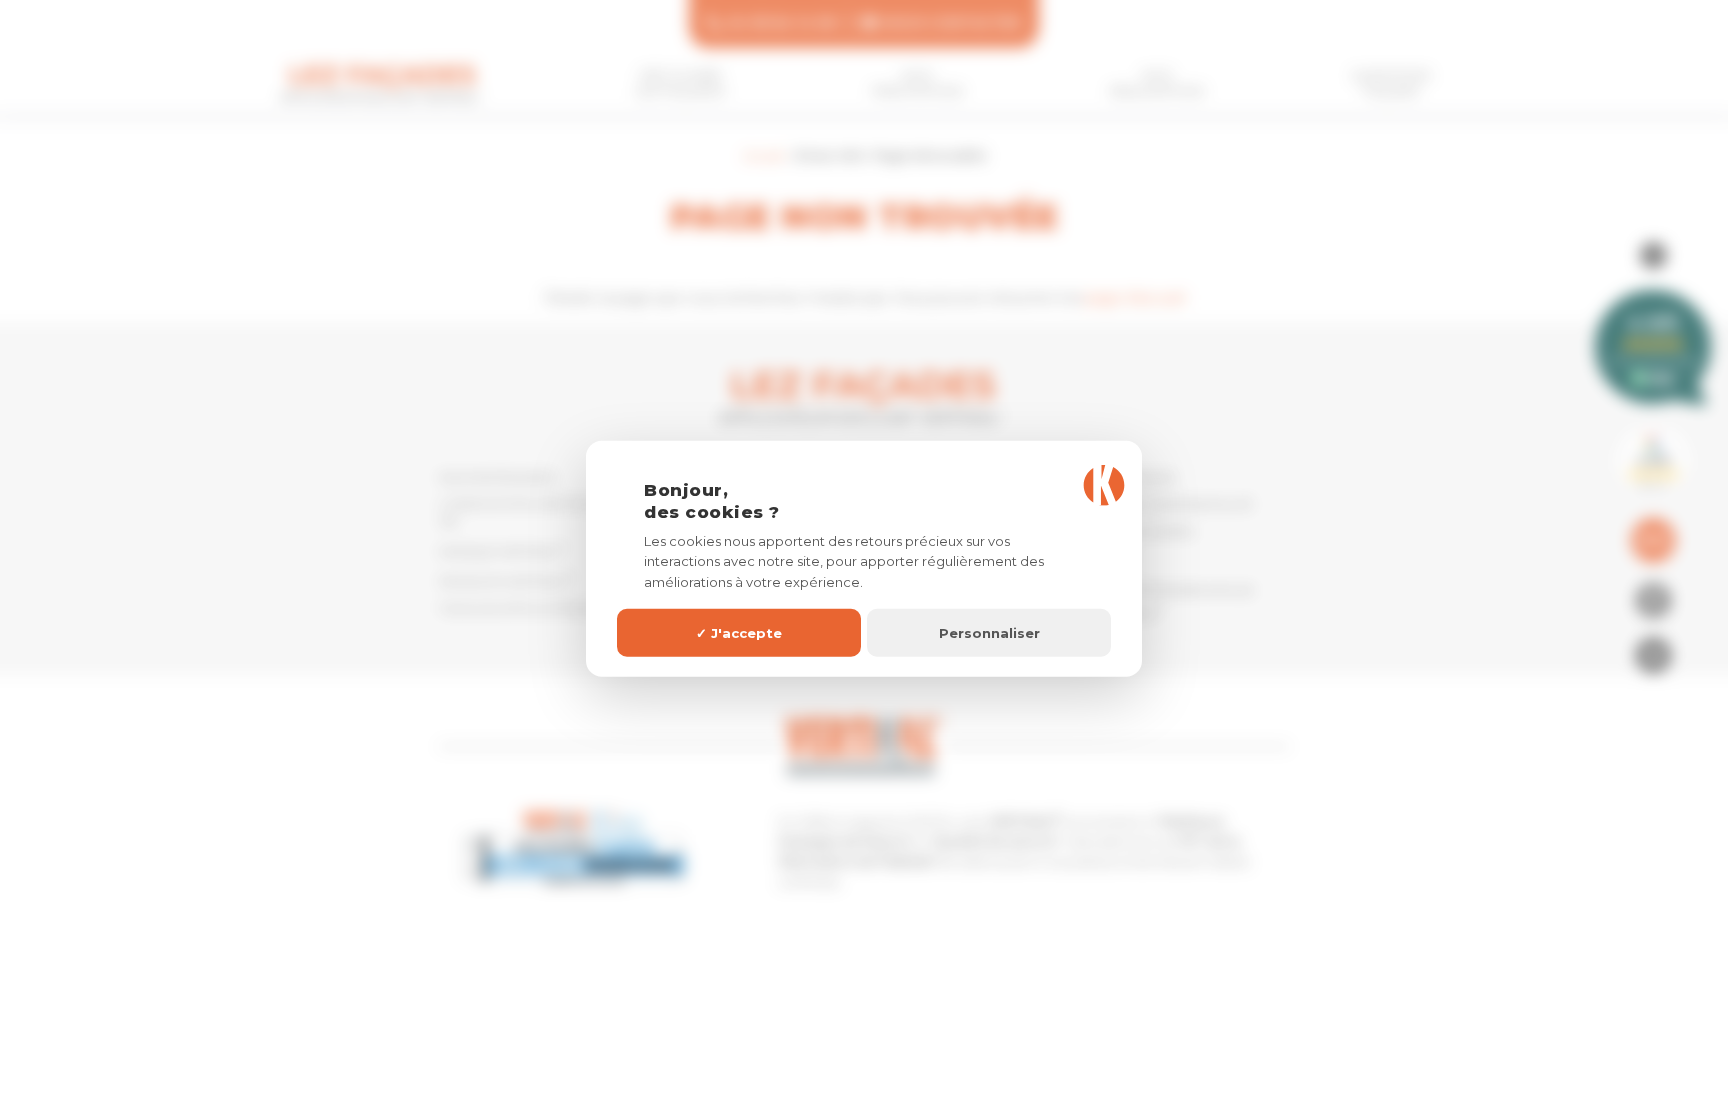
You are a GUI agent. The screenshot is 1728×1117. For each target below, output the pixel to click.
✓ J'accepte (739, 632)
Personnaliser (989, 632)
